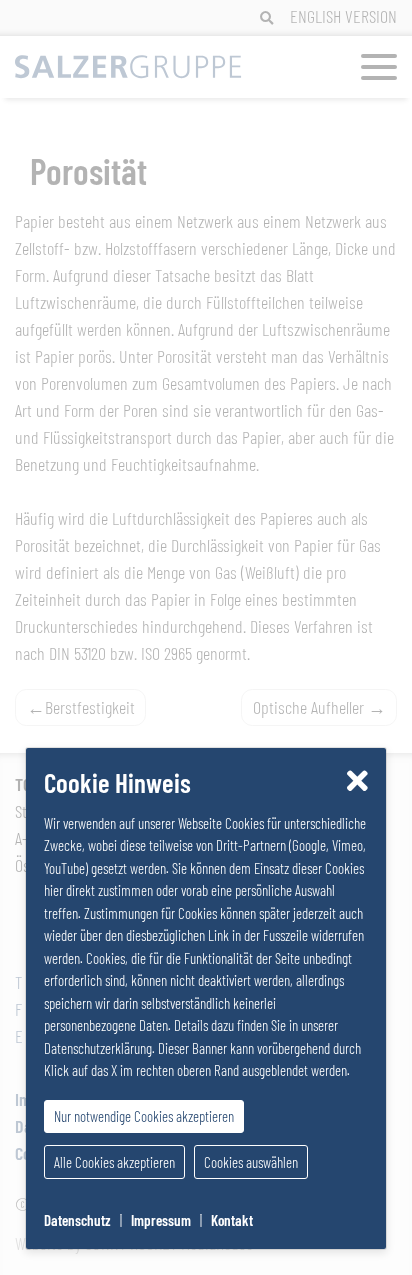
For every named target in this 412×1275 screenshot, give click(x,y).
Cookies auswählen (251, 1162)
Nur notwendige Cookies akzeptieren (144, 1116)
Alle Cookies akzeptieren (114, 1162)
